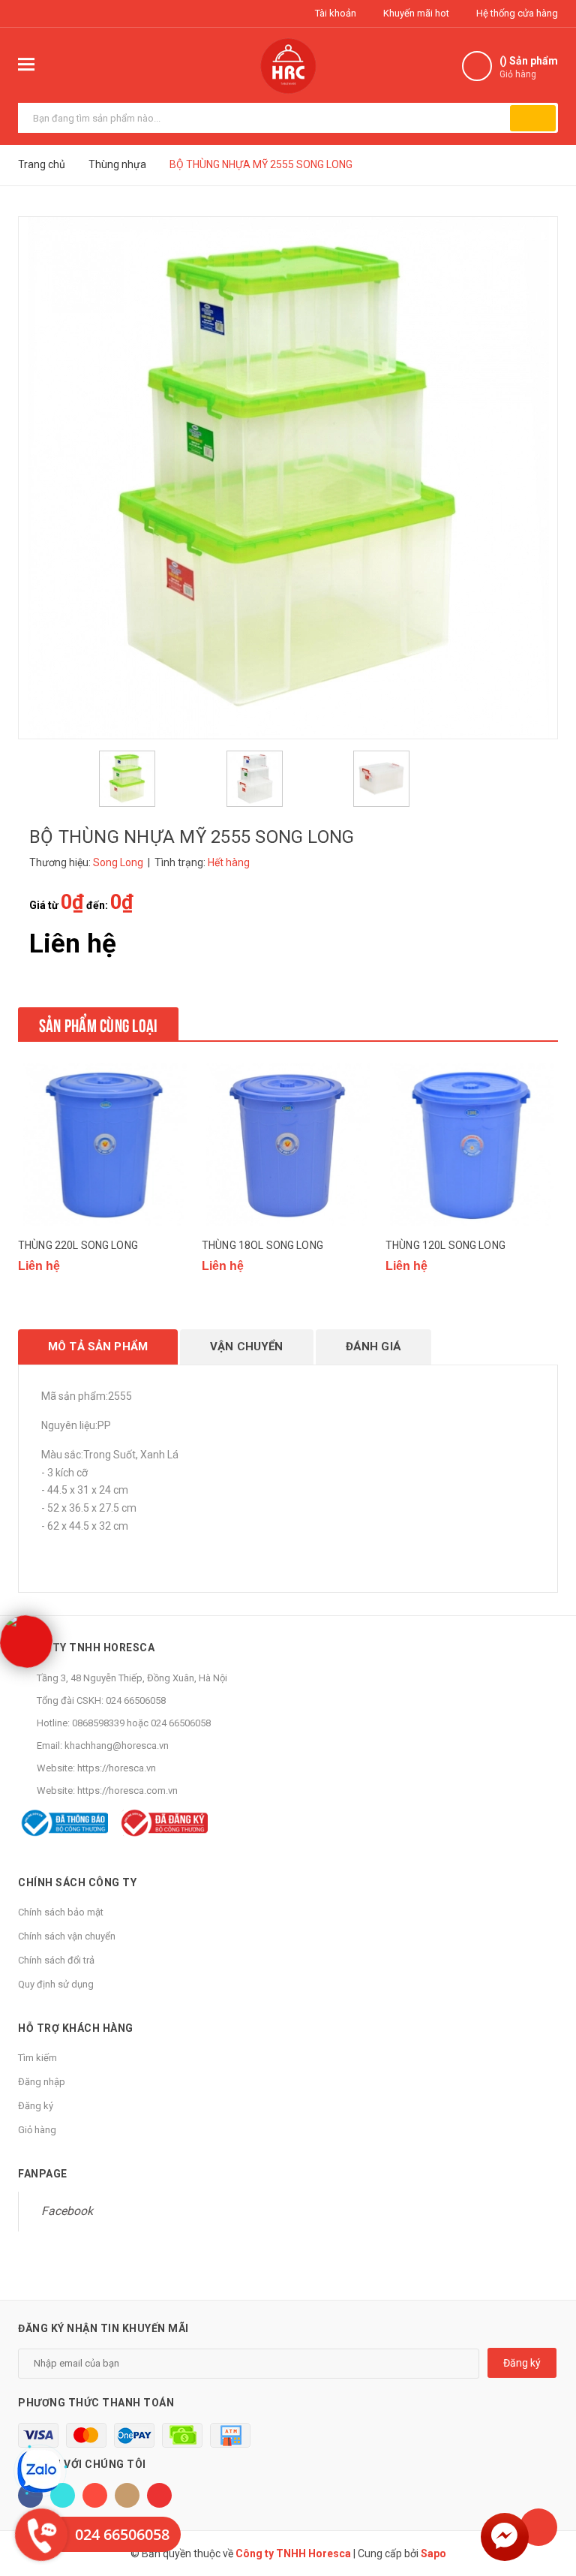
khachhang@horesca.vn (117, 1745)
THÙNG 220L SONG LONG (78, 1245)
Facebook (67, 2211)
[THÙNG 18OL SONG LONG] (288, 1145)
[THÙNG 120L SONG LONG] (472, 1145)
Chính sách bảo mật (61, 1912)
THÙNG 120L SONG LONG (445, 1245)
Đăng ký (36, 2106)
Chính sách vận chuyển (67, 1936)
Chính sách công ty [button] (77, 1882)
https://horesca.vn (117, 1768)
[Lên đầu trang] (538, 2527)
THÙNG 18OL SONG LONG (262, 1245)
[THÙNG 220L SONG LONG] (104, 1145)
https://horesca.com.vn (127, 1791)
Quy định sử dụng (56, 1984)
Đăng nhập (42, 2082)
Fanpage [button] (43, 2174)
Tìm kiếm (37, 2058)
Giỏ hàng (37, 2130)
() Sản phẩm (529, 67)
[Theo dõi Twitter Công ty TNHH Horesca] (63, 2495)
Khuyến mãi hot (415, 13)
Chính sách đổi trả (56, 1960)
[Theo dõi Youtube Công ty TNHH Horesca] (159, 2495)
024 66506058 (136, 1700)
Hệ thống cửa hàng (516, 13)
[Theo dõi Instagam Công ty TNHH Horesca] (127, 2495)
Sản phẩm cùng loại (98, 1024)
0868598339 (98, 1723)
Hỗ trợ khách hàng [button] (76, 2028)
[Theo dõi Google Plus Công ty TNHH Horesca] (95, 2495)
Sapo (433, 2553)
